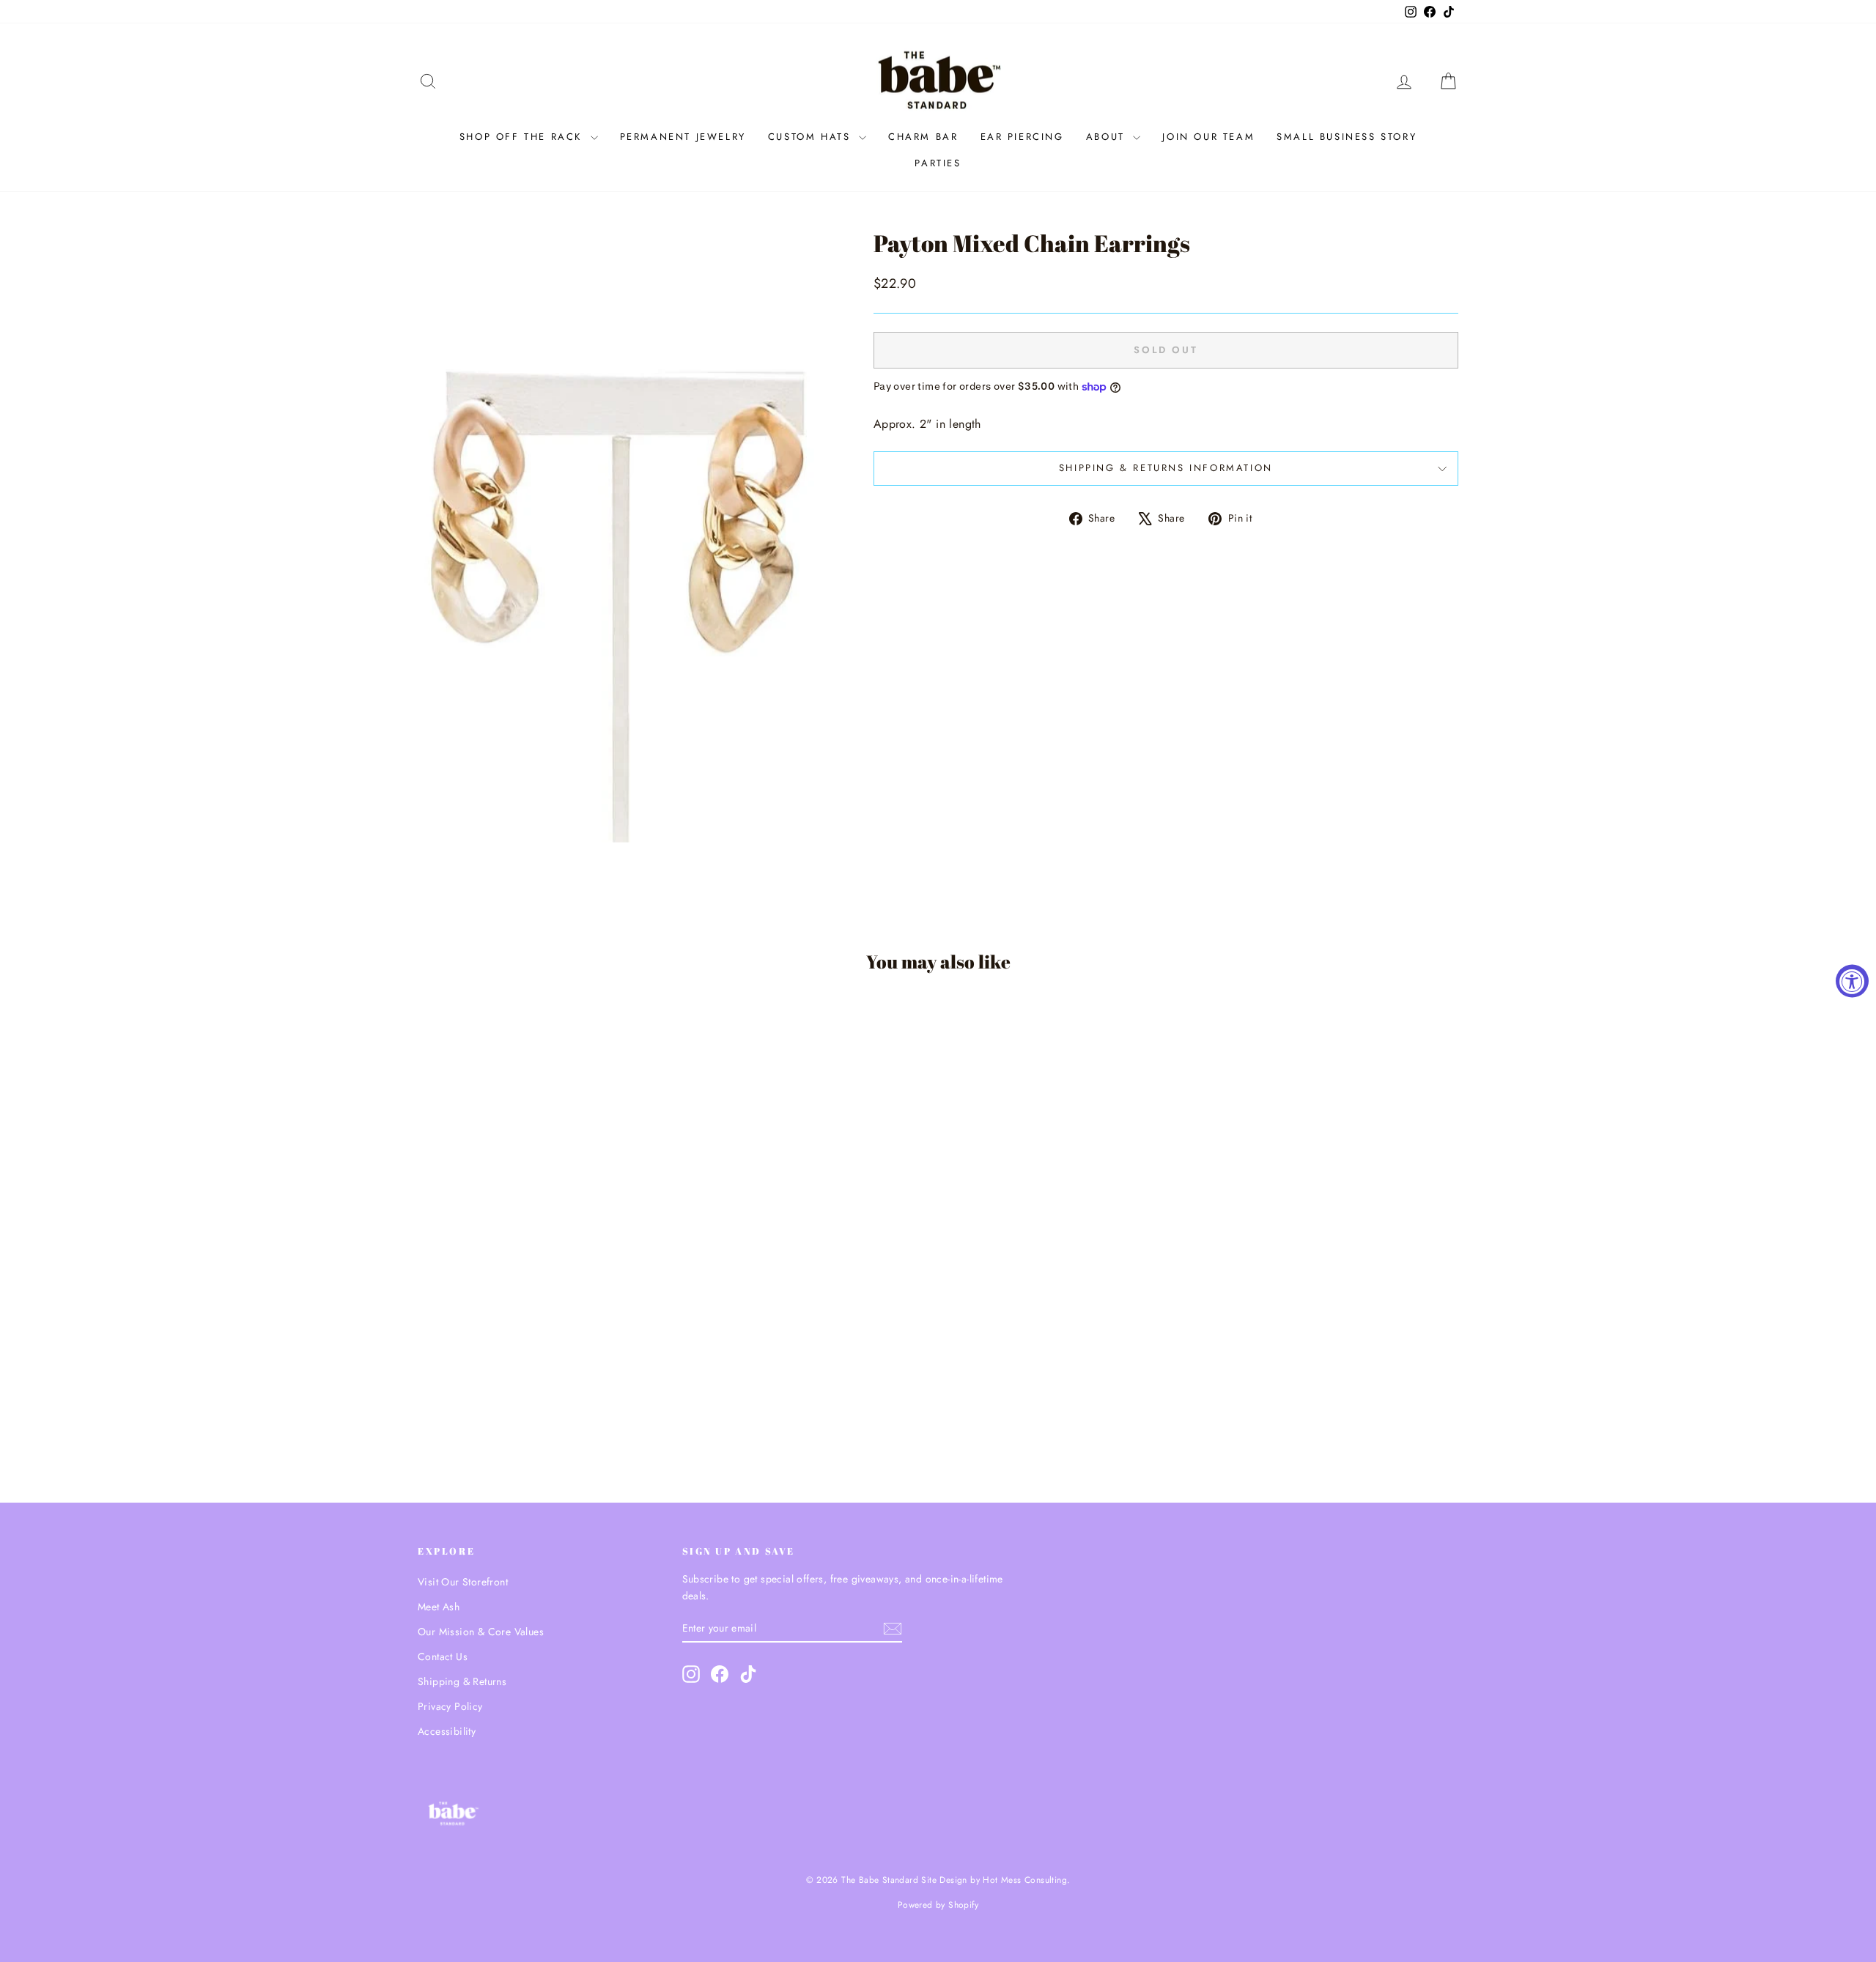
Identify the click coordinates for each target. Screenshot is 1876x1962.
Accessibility (447, 1731)
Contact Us (443, 1656)
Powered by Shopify (938, 1905)
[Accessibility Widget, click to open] (1852, 981)
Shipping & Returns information (1166, 468)
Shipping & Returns (462, 1681)
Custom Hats (812, 137)
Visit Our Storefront (463, 1582)
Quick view (542, 1364)
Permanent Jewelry (683, 137)
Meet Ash (439, 1607)
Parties (938, 163)
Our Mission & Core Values (481, 1632)
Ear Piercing (1022, 137)
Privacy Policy (450, 1706)
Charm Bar (923, 137)
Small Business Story (1347, 137)
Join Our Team (1208, 137)
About (1108, 137)
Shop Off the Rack (523, 137)
